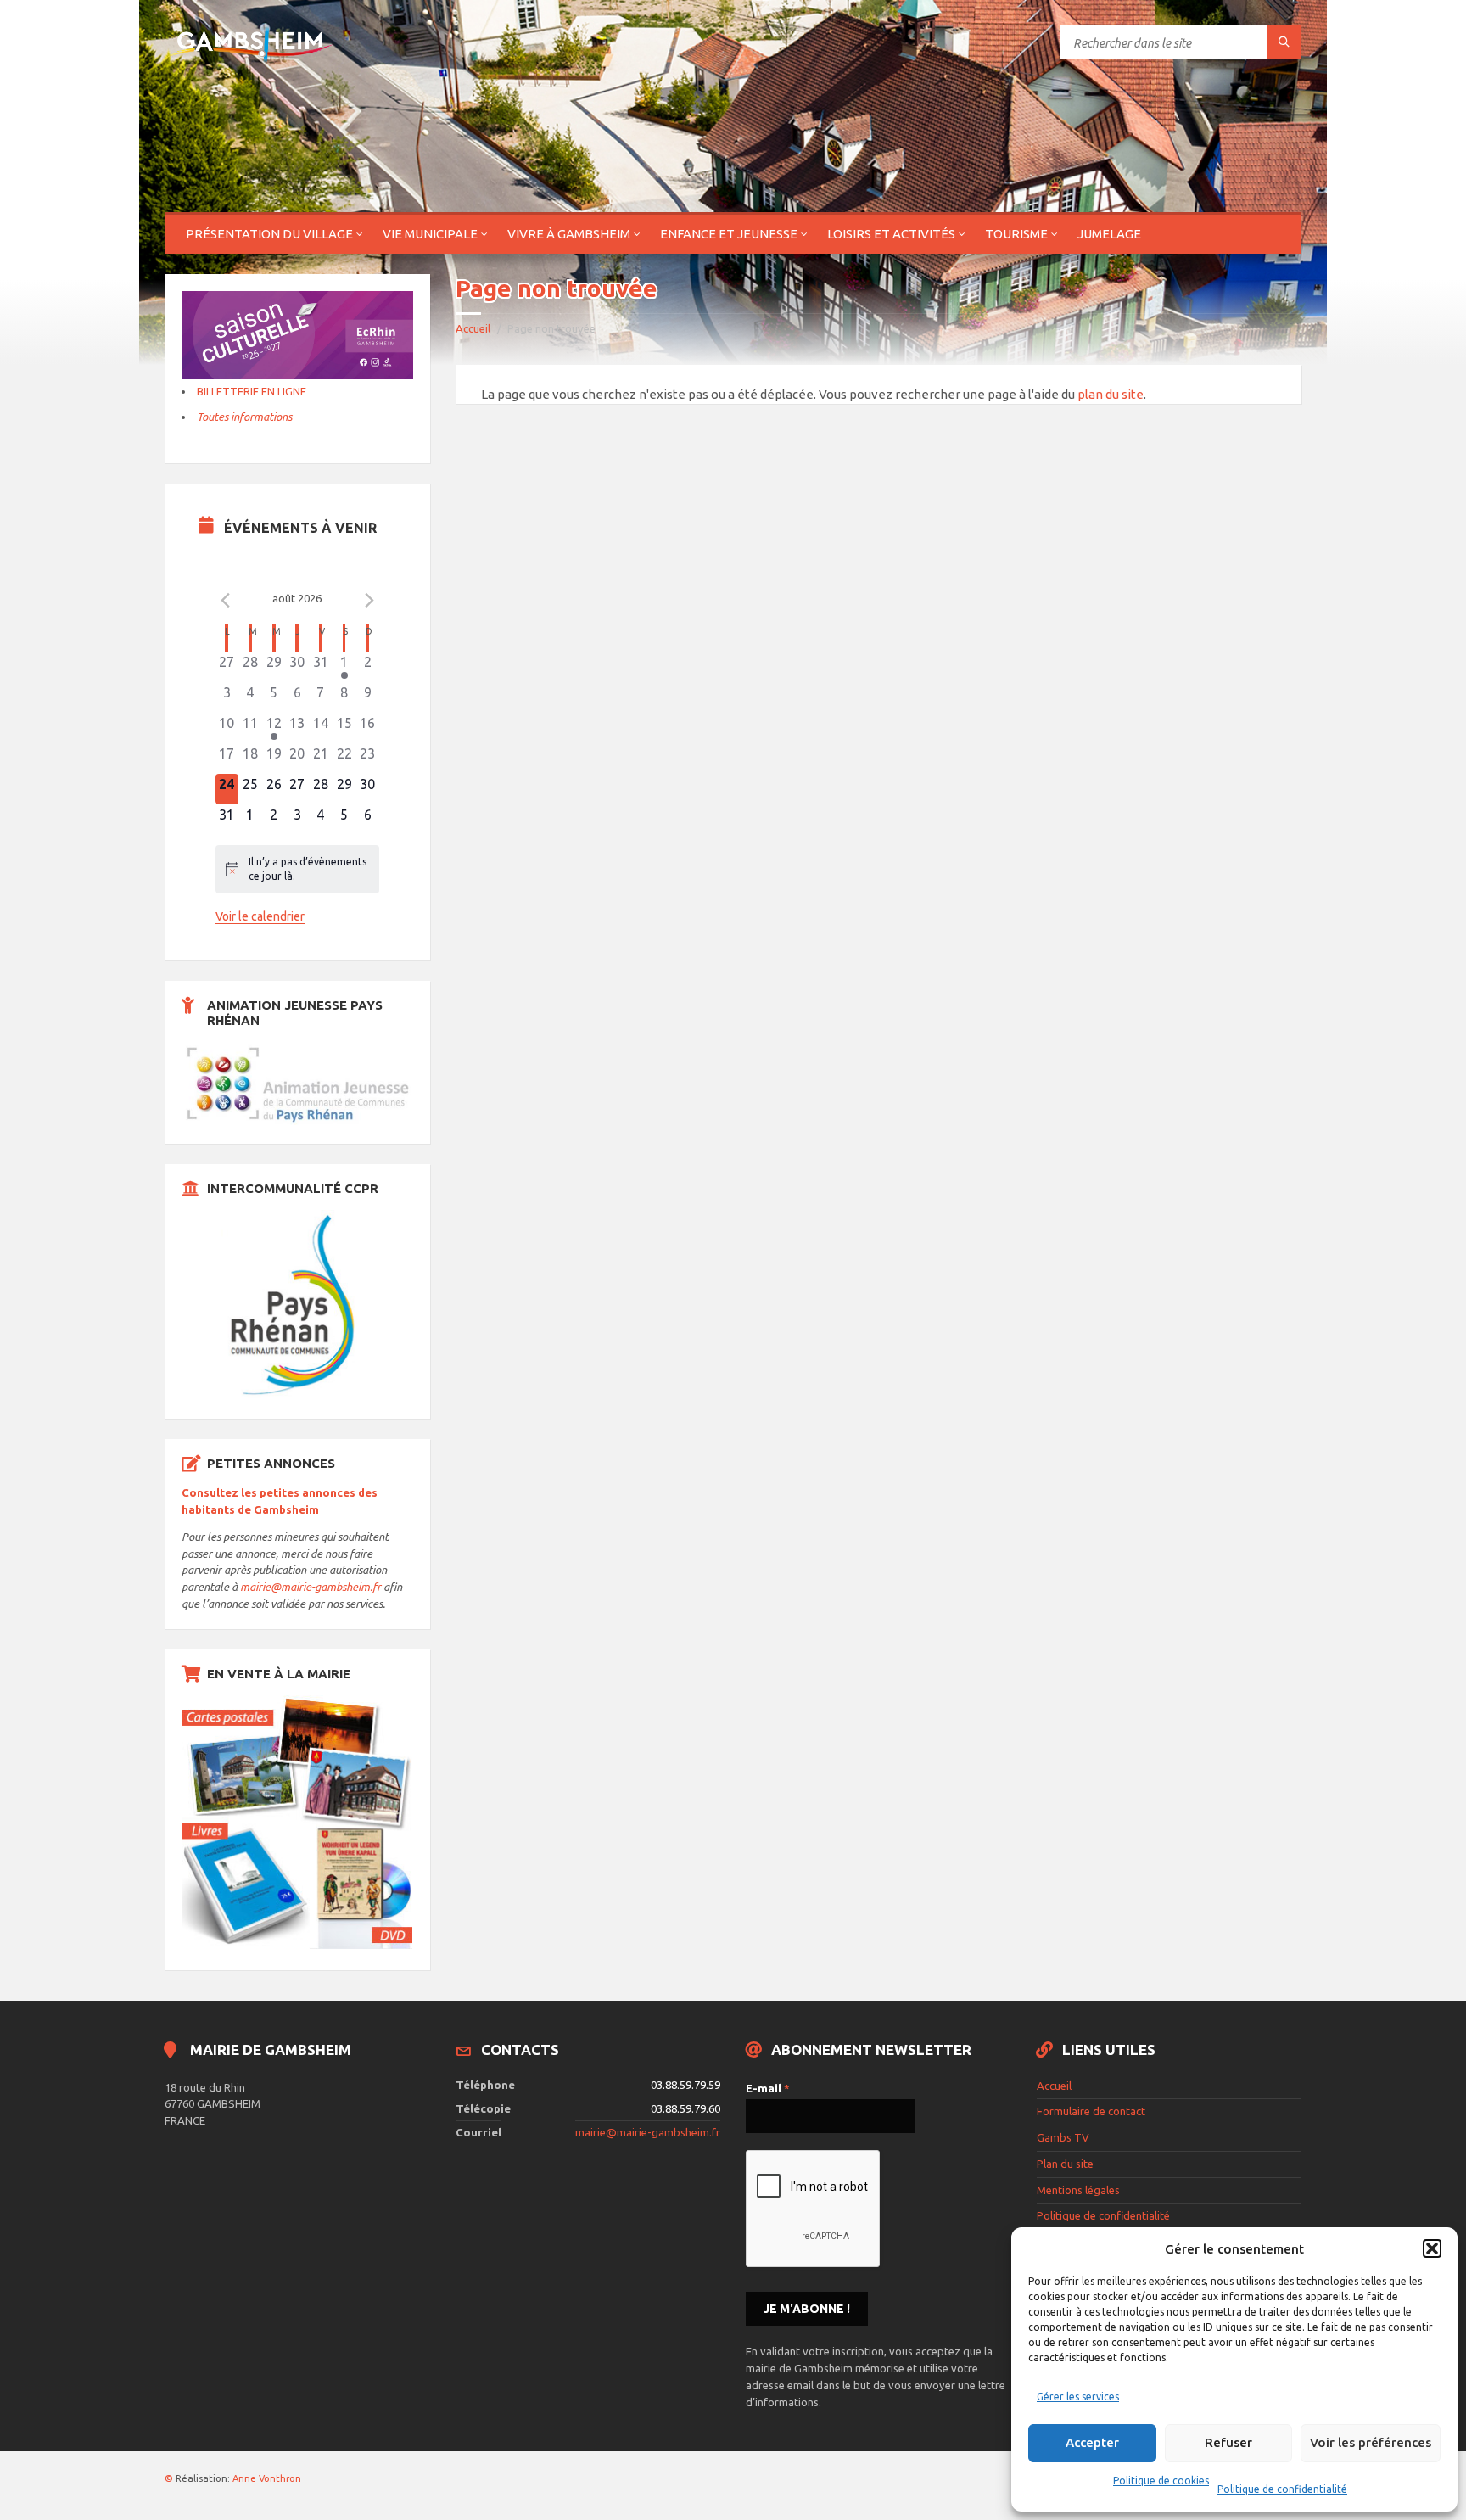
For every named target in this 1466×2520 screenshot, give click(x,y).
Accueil (473, 328)
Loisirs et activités (891, 234)
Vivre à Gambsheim (569, 234)
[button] (1432, 2248)
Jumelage (1109, 234)
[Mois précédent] (226, 601)
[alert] (298, 869)
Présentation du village (269, 234)
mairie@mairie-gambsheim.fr (311, 1587)
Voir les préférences (1371, 2442)
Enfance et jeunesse (729, 234)
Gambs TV (1063, 2137)
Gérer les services (1078, 2397)
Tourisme (1016, 234)
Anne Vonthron (267, 2478)
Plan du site (1065, 2164)
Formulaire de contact (1091, 2111)
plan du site (1111, 394)
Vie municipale (430, 234)
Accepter (1092, 2442)
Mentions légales (1078, 2190)
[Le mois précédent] (369, 601)
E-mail (768, 2088)
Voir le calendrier (260, 916)
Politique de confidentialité (1282, 2489)
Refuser (1228, 2442)
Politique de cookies (1161, 2481)
